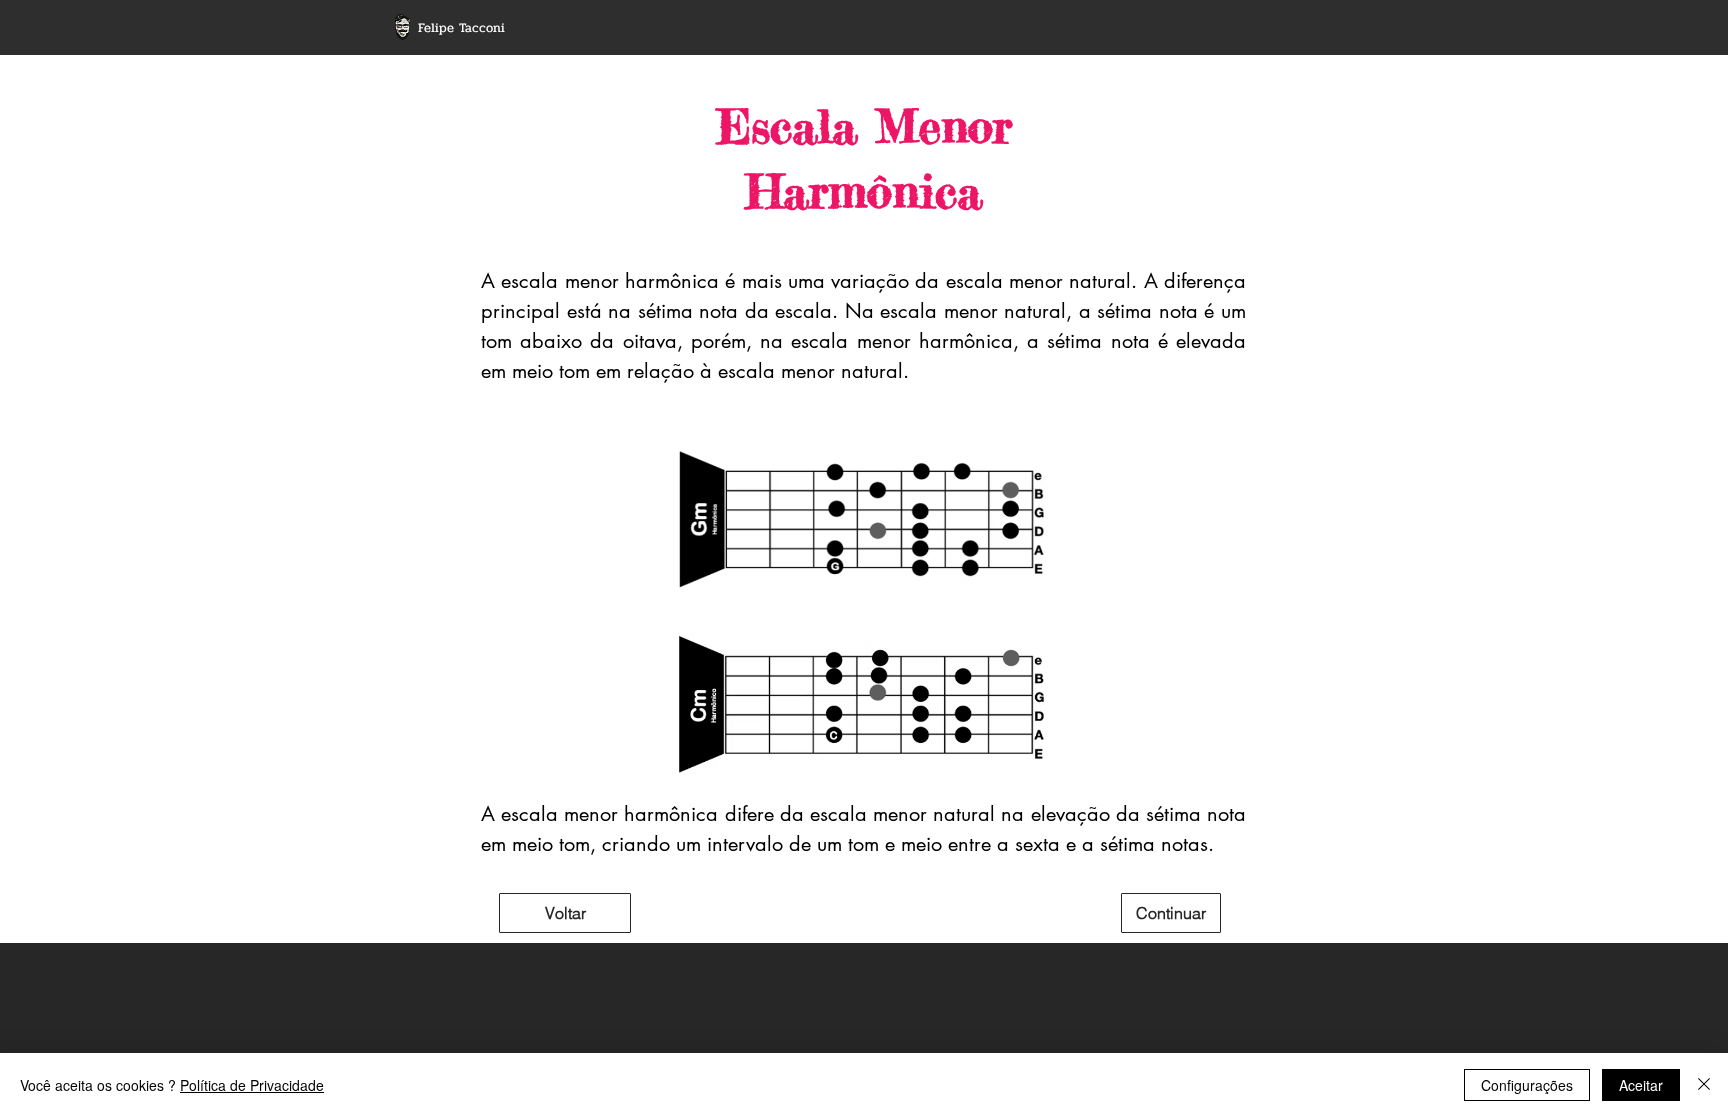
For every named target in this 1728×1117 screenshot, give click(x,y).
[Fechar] (1704, 1085)
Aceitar (1641, 1085)
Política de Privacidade (252, 1085)
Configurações (1527, 1085)
